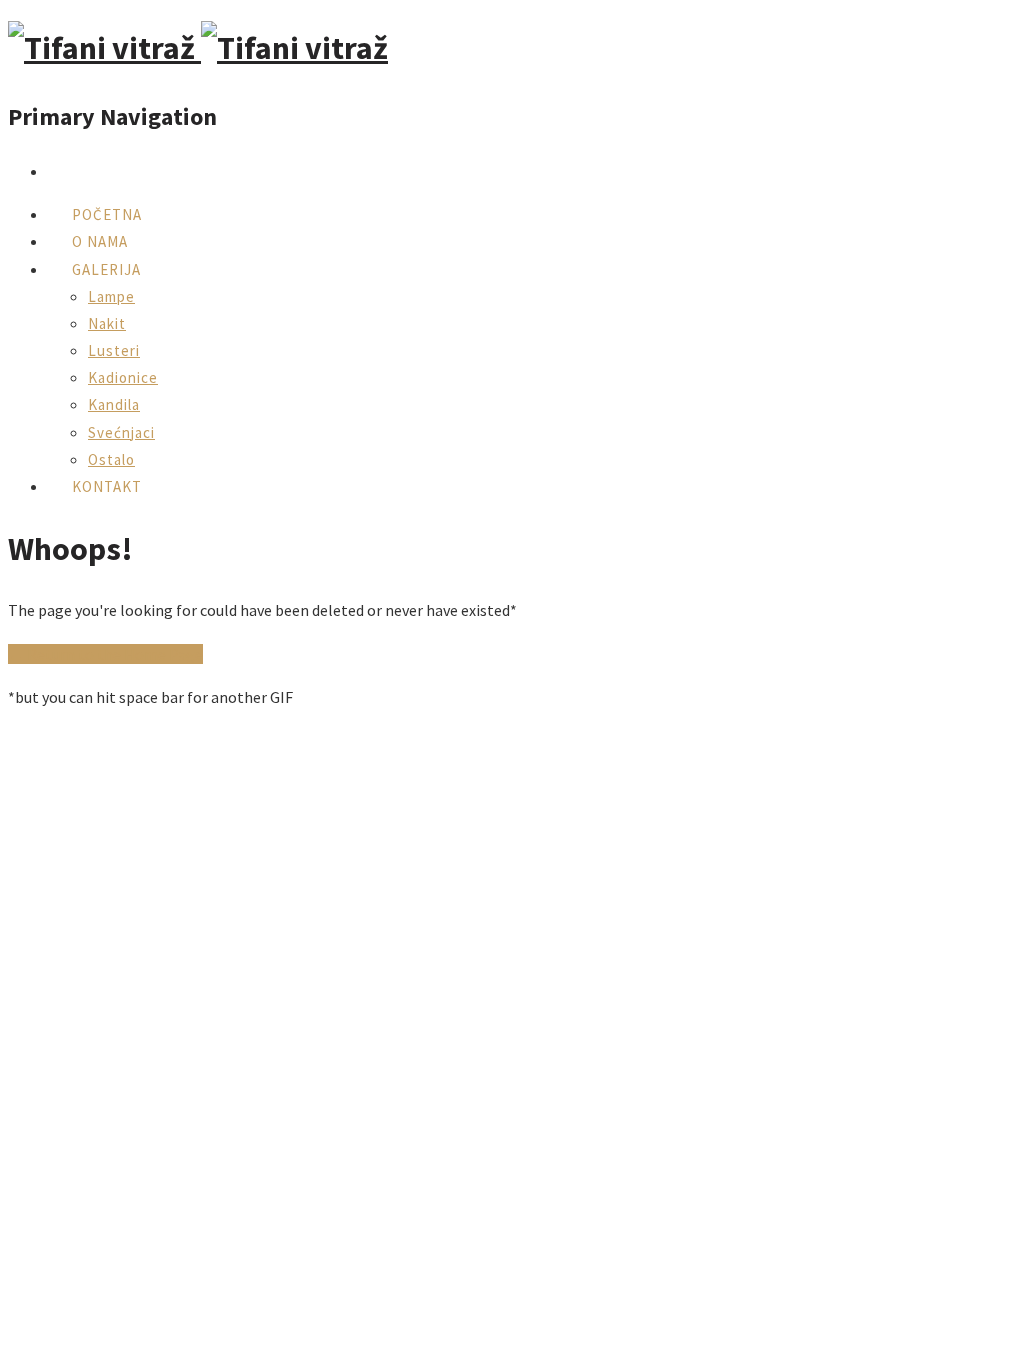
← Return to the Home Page (105, 654)
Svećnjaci (121, 432)
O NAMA (100, 241)
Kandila (114, 404)
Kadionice (123, 377)
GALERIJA (106, 269)
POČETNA (107, 214)
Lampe (111, 296)
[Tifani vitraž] (198, 48)
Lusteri (114, 350)
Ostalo (111, 459)
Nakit (107, 323)
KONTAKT (107, 486)
